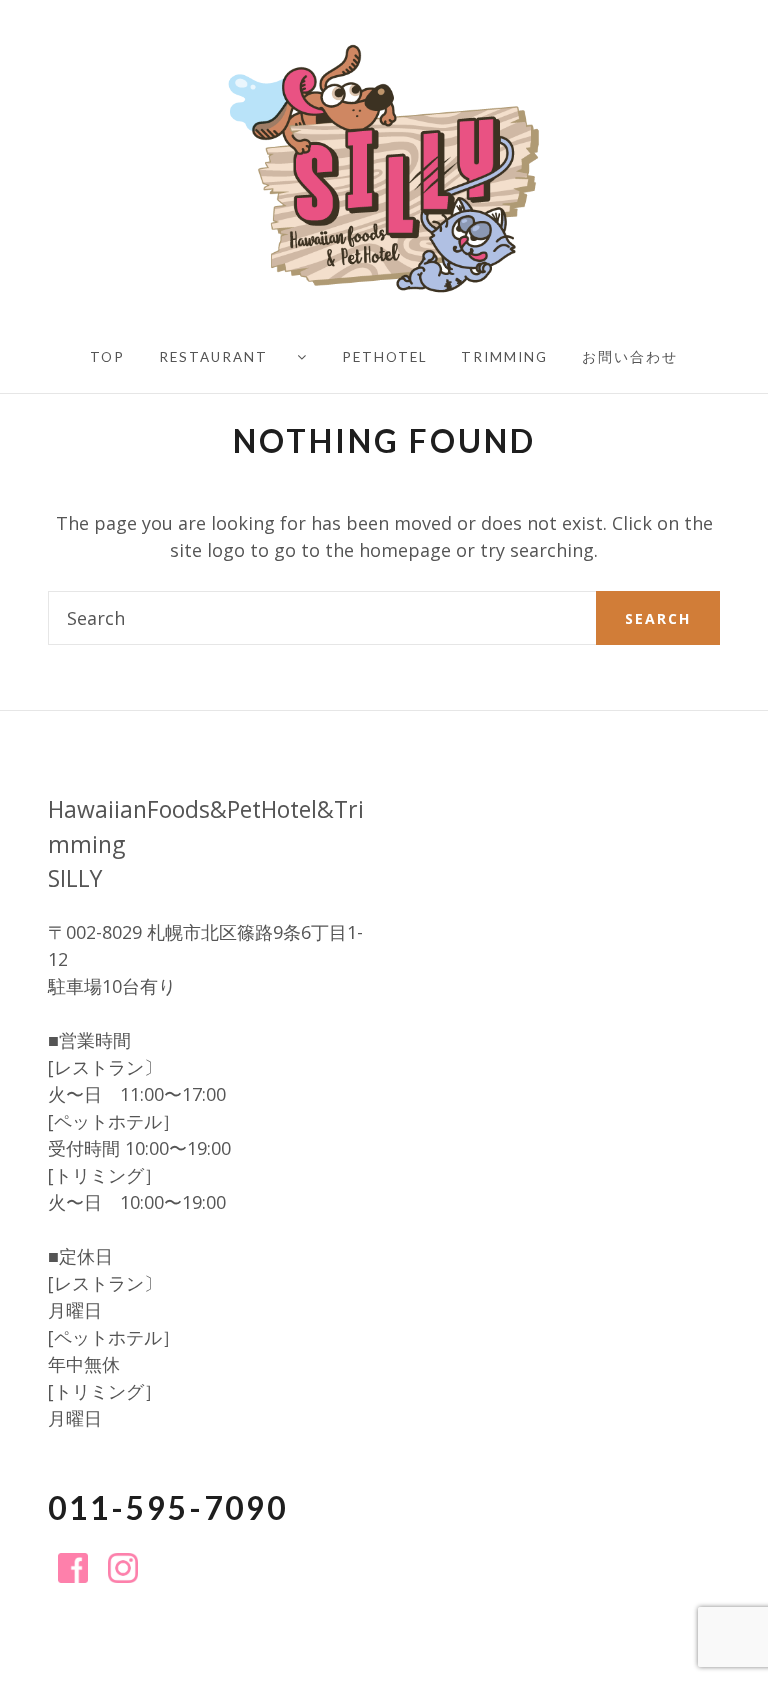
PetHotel (384, 357)
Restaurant (213, 357)
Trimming (504, 357)
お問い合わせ (630, 357)
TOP (107, 357)
